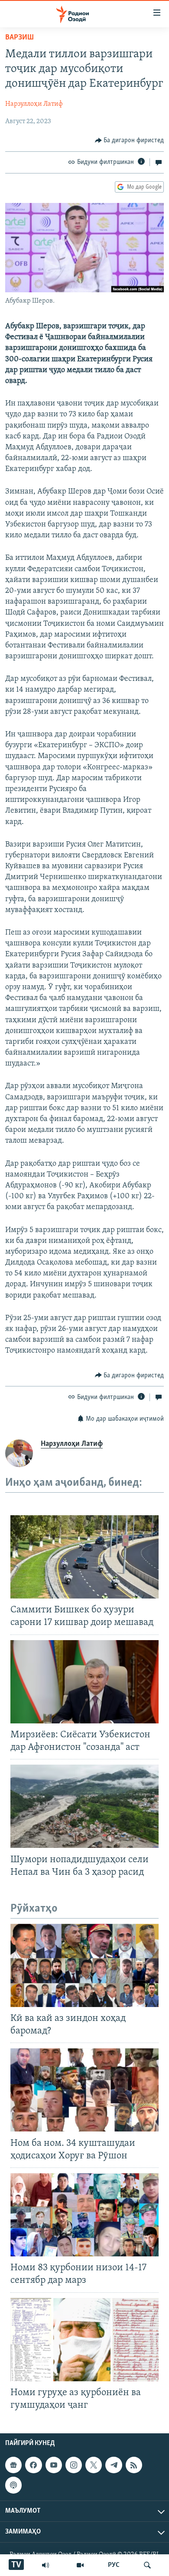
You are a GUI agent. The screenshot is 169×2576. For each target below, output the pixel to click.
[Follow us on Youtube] (54, 2465)
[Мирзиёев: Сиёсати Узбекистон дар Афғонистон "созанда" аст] (84, 1682)
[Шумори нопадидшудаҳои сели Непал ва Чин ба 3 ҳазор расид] (84, 1806)
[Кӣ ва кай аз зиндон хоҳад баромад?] (84, 1965)
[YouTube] (80, 2565)
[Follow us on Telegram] (114, 2465)
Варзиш (19, 38)
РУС (114, 2565)
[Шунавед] (45, 2565)
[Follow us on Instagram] (74, 2465)
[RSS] (134, 2465)
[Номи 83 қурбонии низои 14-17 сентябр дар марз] (84, 2215)
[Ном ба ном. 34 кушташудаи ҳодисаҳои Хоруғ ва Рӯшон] (84, 2090)
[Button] (130, 141)
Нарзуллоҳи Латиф (34, 104)
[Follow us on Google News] (13, 2465)
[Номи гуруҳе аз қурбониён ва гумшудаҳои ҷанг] (84, 2340)
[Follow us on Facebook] (33, 2465)
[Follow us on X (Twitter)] (94, 2465)
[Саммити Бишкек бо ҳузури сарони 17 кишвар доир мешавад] (84, 1557)
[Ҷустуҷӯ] (147, 2565)
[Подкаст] (13, 2485)
